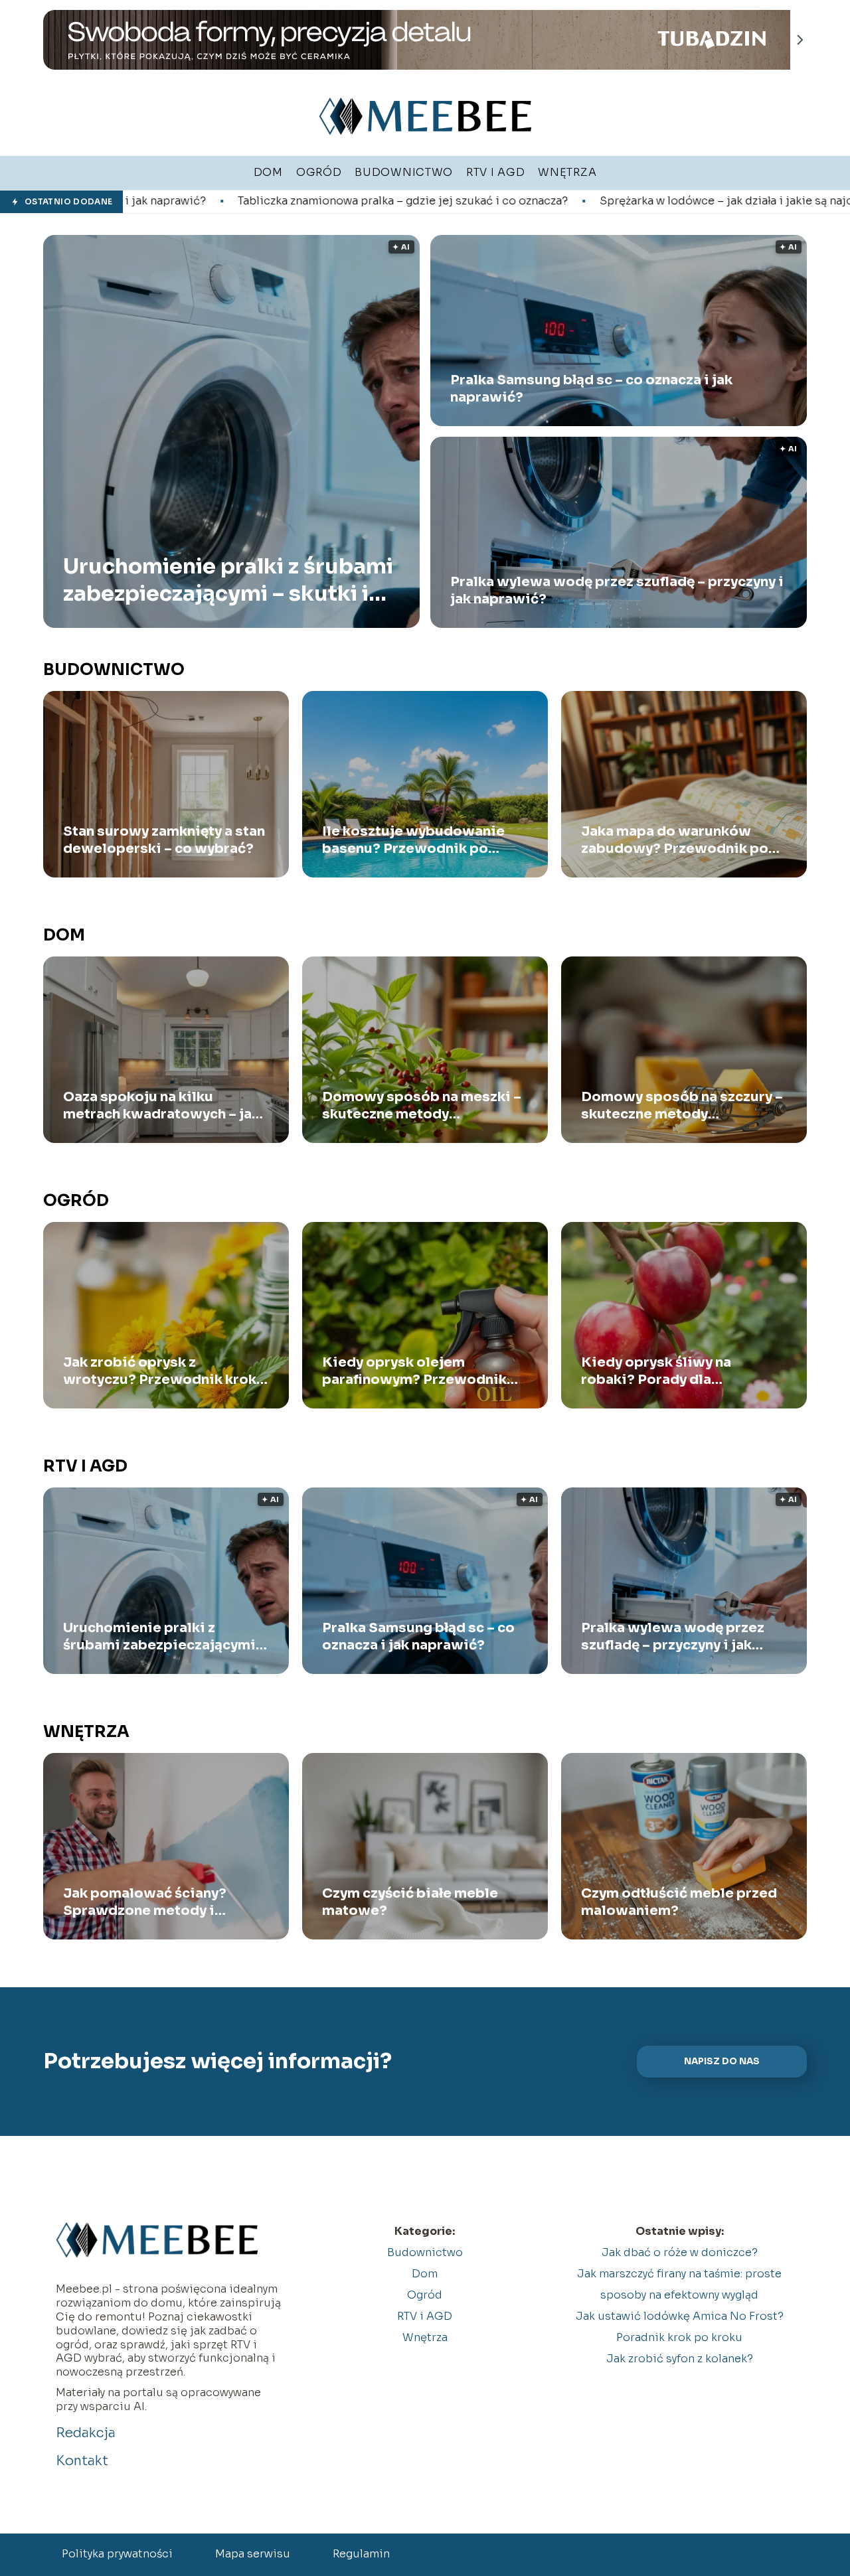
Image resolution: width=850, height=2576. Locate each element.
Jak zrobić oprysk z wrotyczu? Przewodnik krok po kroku (160, 1371)
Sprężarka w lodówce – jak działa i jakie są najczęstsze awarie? (561, 201)
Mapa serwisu (253, 2554)
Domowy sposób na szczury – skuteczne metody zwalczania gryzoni (682, 1106)
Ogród (76, 1201)
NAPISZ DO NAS (722, 2061)
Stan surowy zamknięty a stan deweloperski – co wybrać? (164, 840)
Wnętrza (86, 1732)
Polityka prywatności (117, 2554)
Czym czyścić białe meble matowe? (410, 1902)
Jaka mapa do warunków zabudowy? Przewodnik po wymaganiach (675, 840)
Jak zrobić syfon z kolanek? (680, 2359)
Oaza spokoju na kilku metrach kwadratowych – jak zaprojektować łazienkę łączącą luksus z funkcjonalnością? (161, 1106)
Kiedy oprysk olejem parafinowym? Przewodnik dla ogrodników (414, 1371)
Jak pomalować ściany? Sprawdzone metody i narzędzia (145, 1902)
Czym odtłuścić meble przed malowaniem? (679, 1902)
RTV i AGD (85, 1466)
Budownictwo (114, 670)
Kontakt (82, 2461)
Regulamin (361, 2554)
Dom (64, 935)
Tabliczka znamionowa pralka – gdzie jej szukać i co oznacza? (195, 201)
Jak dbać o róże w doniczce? (680, 2252)
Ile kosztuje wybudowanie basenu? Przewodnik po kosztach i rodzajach (413, 840)
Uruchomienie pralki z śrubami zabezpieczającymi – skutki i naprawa (228, 580)
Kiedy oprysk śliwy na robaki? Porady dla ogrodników (656, 1371)
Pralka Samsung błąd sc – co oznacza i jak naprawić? (591, 389)
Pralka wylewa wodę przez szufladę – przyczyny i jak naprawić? (617, 590)
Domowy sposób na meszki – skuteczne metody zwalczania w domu (422, 1106)
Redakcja (86, 2433)
